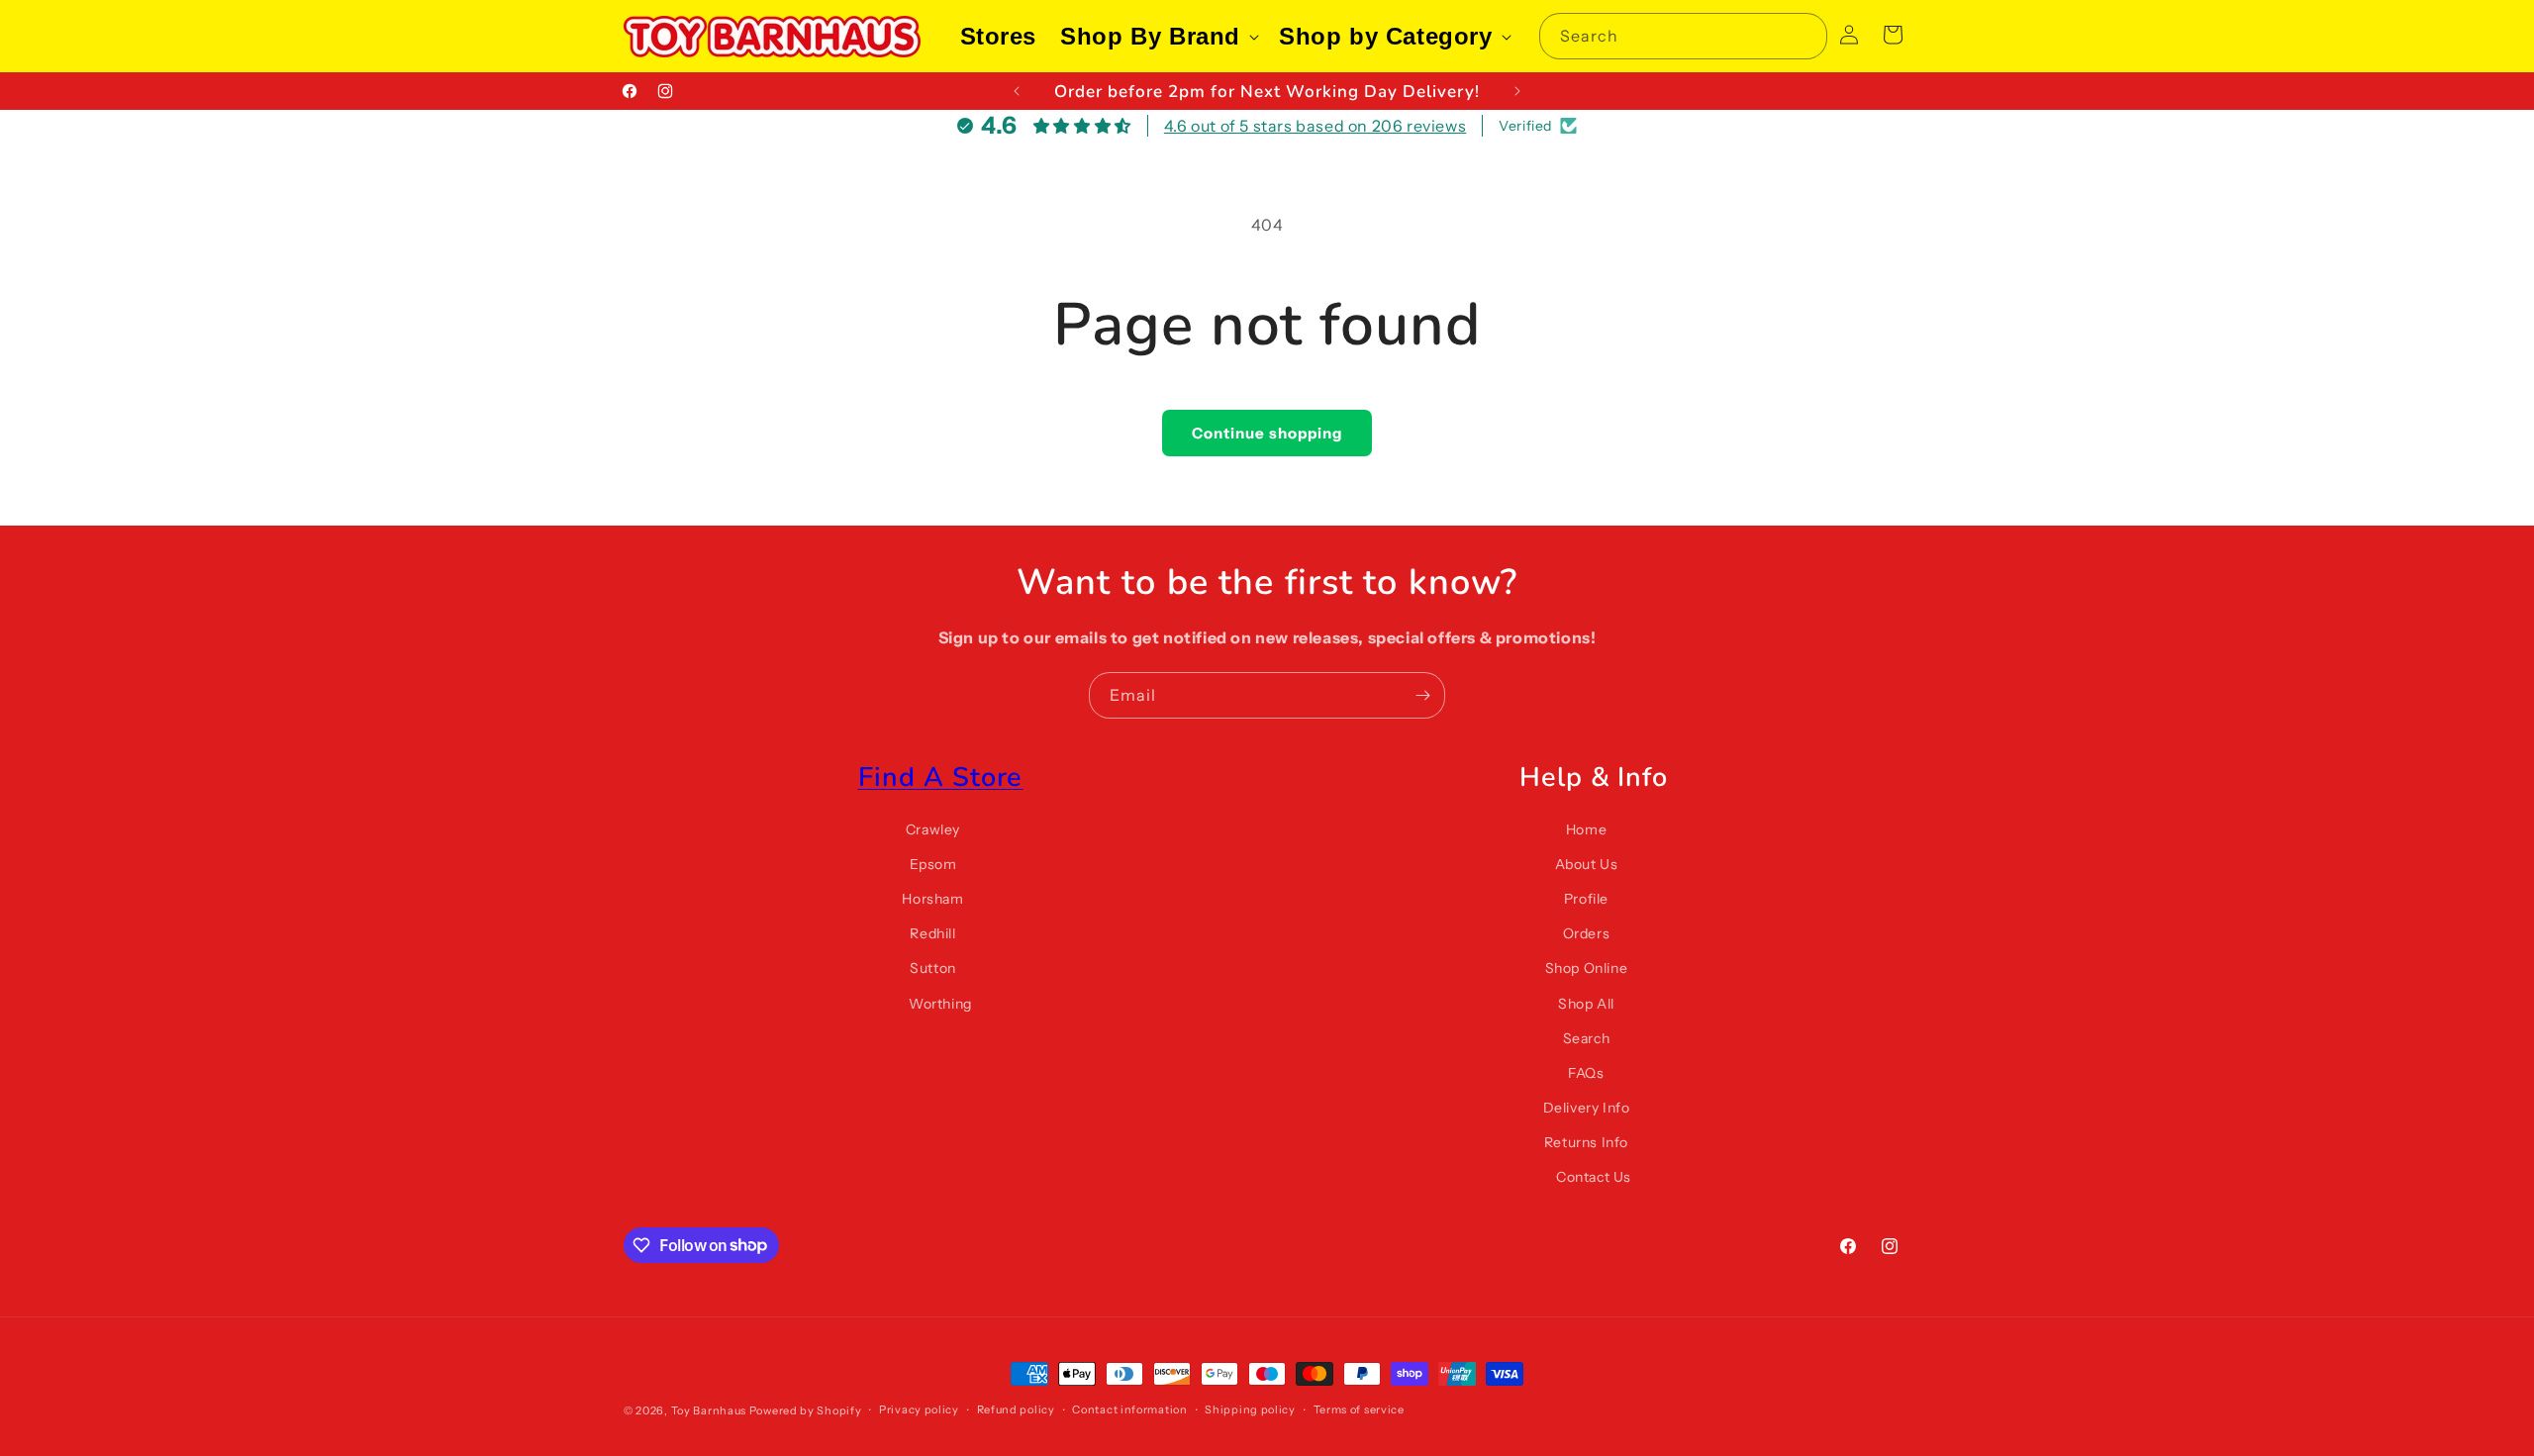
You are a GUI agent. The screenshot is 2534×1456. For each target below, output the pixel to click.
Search (1587, 1038)
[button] (1158, 36)
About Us (1587, 864)
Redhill (932, 933)
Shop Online (1587, 968)
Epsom (933, 864)
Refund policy (1016, 1409)
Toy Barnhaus (709, 1410)
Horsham (932, 899)
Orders (1587, 933)
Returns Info (1586, 1142)
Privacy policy (919, 1409)
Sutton (933, 968)
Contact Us (1594, 1177)
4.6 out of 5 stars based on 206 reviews (1315, 126)
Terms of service (1359, 1409)
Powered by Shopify (806, 1410)
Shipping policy (1250, 1409)
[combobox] (1683, 36)
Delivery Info (1587, 1108)
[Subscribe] (1422, 695)
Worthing (940, 1003)
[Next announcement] (1517, 91)
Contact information (1129, 1409)
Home (1586, 829)
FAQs (1586, 1073)
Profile (1586, 899)
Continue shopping (1267, 433)
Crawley (933, 829)
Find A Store (941, 777)
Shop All (1586, 1003)
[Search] (1804, 36)
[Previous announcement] (1017, 91)
